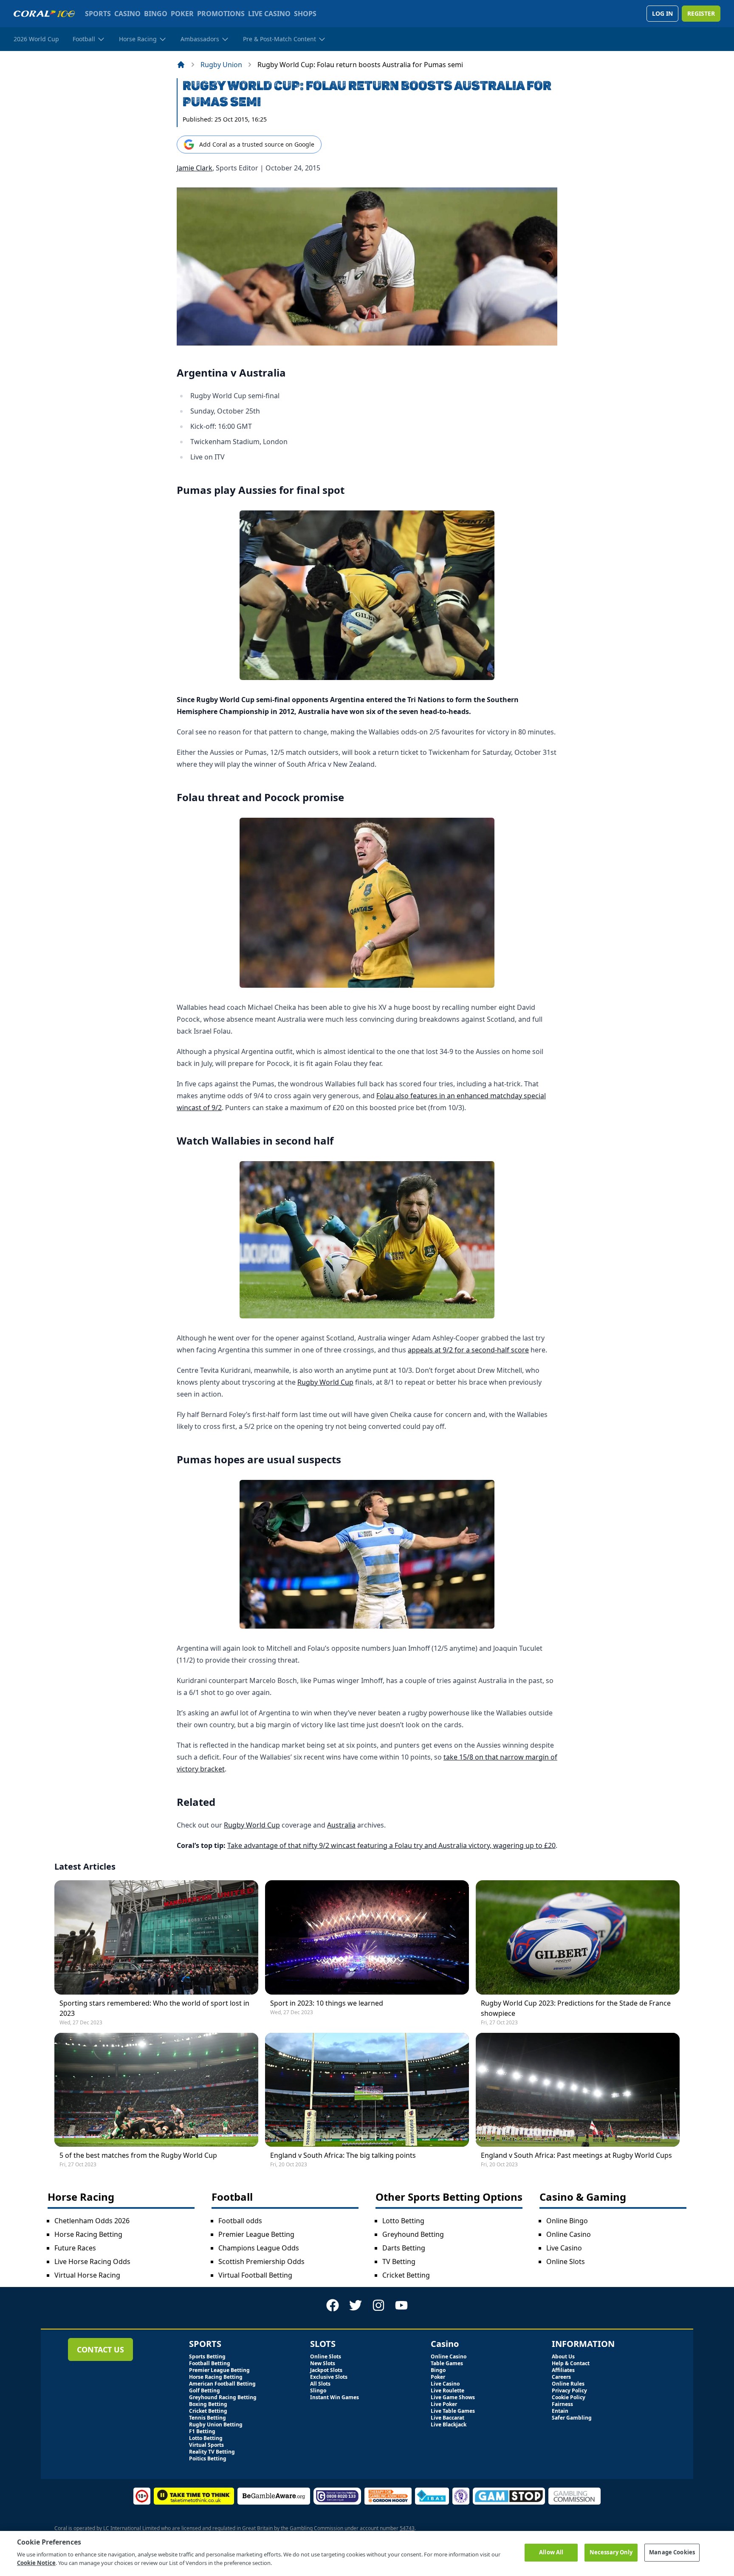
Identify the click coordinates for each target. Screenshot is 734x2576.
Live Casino (564, 2248)
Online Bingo (567, 2221)
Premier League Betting (256, 2234)
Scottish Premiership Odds (261, 2261)
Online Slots (566, 2261)
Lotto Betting (403, 2221)
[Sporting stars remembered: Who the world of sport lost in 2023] (156, 1937)
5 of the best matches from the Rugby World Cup (138, 2155)
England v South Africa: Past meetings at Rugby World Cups (576, 2155)
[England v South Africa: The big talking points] (367, 2090)
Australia (341, 1825)
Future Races (75, 2248)
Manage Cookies (672, 2552)
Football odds (240, 2221)
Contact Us (100, 2349)
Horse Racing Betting (88, 2234)
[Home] (181, 65)
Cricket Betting (406, 2275)
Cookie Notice (36, 2563)
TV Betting (399, 2261)
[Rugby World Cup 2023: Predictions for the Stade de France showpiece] (578, 1937)
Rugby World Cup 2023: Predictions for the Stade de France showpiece (576, 2008)
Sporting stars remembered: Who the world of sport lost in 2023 (154, 2008)
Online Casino (569, 2234)
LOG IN (662, 13)
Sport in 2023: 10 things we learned (327, 2003)
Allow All (551, 2552)
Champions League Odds (259, 2248)
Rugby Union (221, 65)
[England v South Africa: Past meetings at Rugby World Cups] (578, 2090)
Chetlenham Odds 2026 (92, 2221)
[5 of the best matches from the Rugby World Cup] (156, 2090)
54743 (407, 2528)
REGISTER (701, 13)
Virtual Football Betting (255, 2275)
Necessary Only (611, 2552)
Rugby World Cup (325, 1382)
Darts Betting (404, 2248)
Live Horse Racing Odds (92, 2261)
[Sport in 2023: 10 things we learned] (367, 1937)
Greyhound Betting (413, 2234)
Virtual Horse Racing (87, 2275)
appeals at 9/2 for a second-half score (468, 1350)
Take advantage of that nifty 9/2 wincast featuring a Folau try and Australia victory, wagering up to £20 (391, 1845)
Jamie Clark (195, 168)
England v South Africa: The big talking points (343, 2155)
